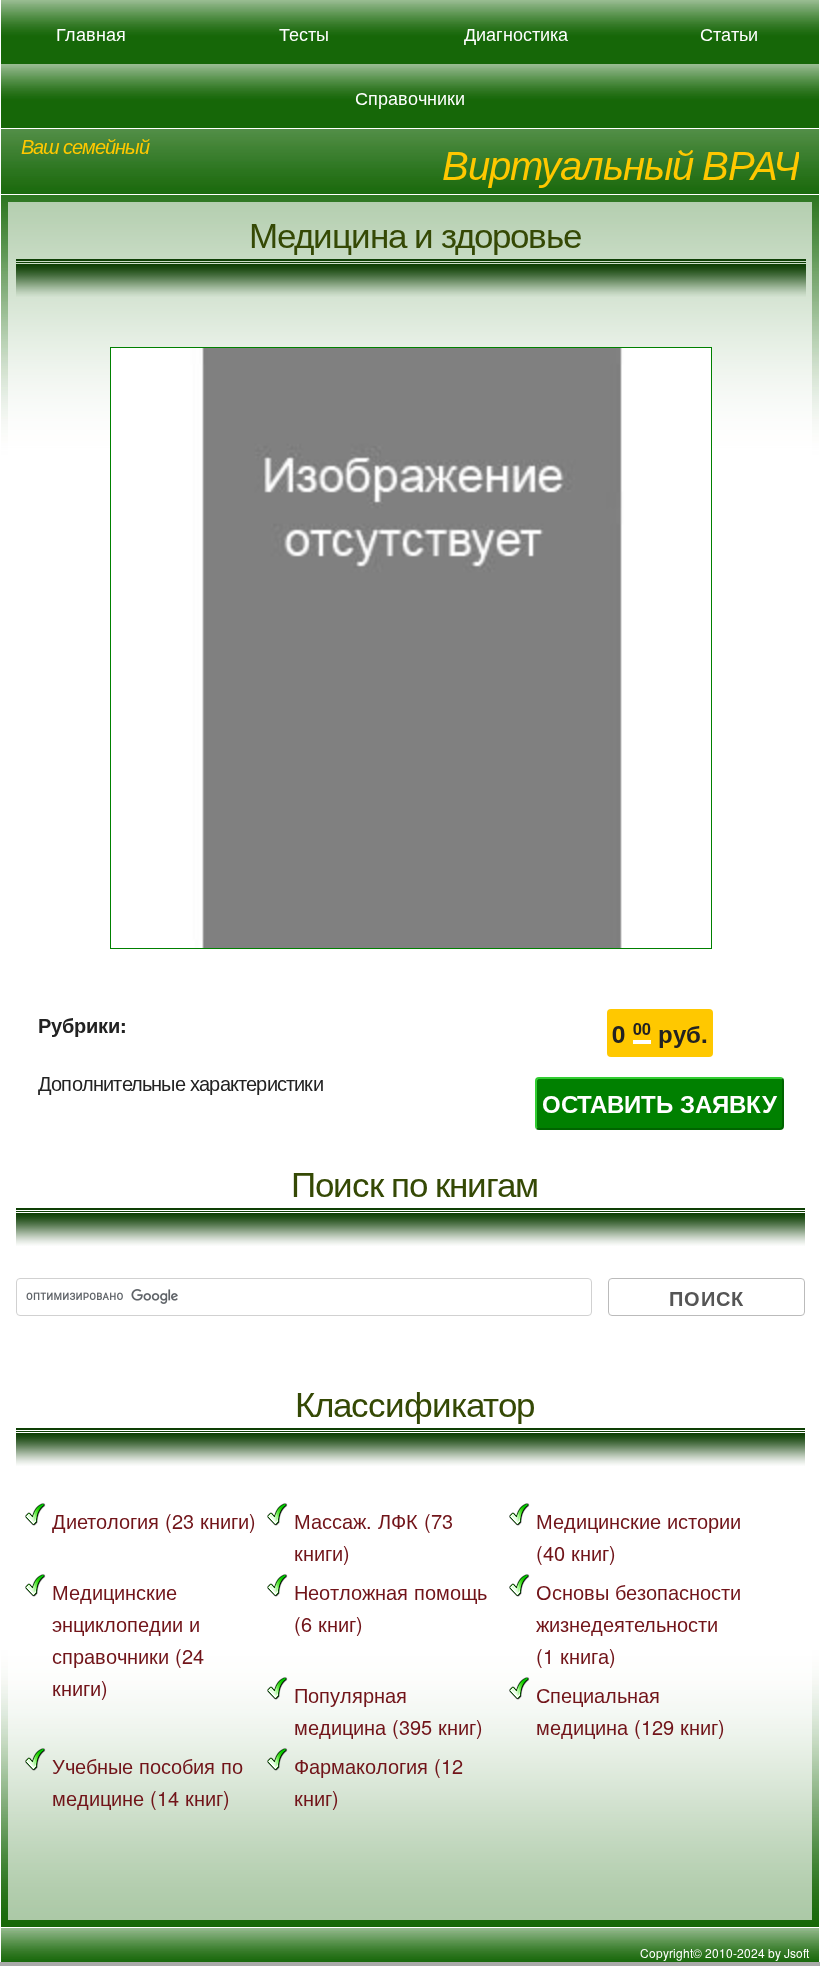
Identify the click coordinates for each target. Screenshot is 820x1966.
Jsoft (796, 1952)
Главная (91, 34)
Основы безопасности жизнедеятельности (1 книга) (638, 1623)
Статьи (729, 34)
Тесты (304, 34)
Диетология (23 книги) (154, 1520)
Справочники (410, 98)
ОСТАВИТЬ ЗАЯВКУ (659, 1103)
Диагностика (516, 34)
